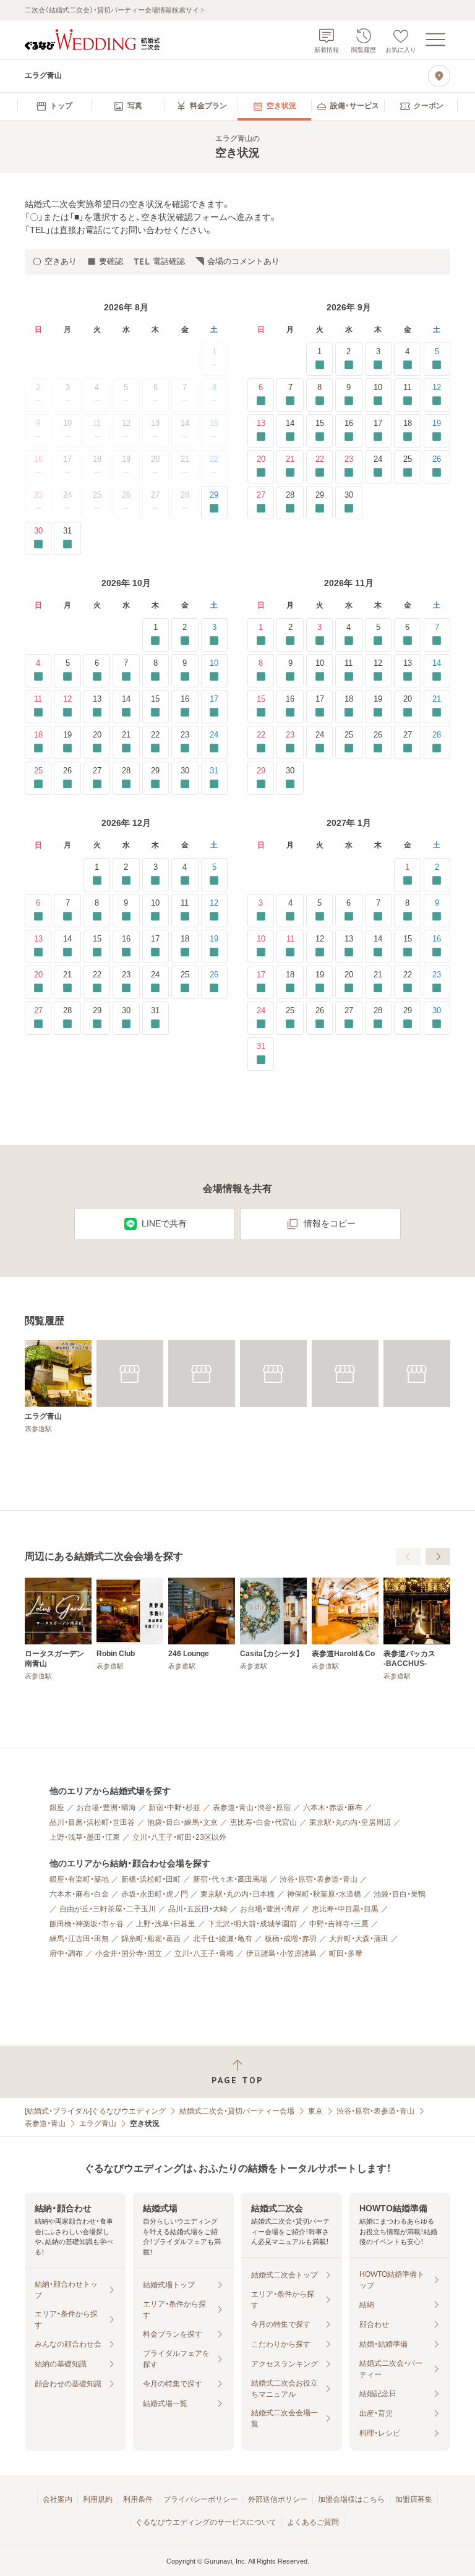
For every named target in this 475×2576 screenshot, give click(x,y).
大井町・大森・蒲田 (359, 1939)
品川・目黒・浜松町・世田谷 (92, 1822)
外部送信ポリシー (278, 2499)
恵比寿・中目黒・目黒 (345, 1909)
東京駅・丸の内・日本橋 (237, 1894)
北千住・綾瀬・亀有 (223, 1939)
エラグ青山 (98, 2123)
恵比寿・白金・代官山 (263, 1822)
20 (155, 459)
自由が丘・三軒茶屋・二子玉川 (108, 1909)
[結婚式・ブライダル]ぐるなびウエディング (95, 2111)
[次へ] (438, 1557)
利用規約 (98, 2499)
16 (38, 459)
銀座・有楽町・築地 (79, 1879)
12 (126, 423)
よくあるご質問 (313, 2522)
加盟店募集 (414, 2499)
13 (155, 423)
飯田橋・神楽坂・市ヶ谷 (87, 1924)
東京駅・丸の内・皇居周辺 (350, 1822)
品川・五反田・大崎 (198, 1909)
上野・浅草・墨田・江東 (85, 1837)
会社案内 (58, 2499)
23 (38, 495)
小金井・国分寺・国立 (129, 1953)
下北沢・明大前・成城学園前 (252, 1924)
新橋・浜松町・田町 (151, 1879)
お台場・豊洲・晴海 (106, 1808)
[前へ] (408, 1557)
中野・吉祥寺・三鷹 (339, 1924)
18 (97, 459)
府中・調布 (66, 1953)
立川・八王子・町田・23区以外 (179, 1837)
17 (67, 459)
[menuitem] (54, 106)
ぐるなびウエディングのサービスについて (206, 2522)
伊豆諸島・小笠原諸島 (281, 1953)
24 (67, 495)
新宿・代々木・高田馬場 (230, 1879)
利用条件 (138, 2499)
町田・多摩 (346, 1953)
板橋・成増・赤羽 (291, 1939)
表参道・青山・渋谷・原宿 (252, 1808)
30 (38, 531)
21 (185, 459)
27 (155, 495)
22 (214, 459)
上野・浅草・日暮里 (166, 1924)
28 (185, 495)
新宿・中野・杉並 (174, 1808)
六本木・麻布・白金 (79, 1894)
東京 (315, 2111)
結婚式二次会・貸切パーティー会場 (237, 2111)
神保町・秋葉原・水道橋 (324, 1894)
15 (214, 423)
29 (214, 495)
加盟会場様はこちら (351, 2499)
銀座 (57, 1808)
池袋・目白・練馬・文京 (182, 1822)
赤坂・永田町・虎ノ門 (155, 1894)
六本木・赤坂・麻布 (333, 1808)
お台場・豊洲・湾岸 (270, 1909)
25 (97, 495)
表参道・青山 (45, 2123)
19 (126, 459)
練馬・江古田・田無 (79, 1939)
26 (126, 495)
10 (67, 423)
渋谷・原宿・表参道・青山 (319, 1879)
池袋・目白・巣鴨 (400, 1894)
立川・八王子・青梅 (204, 1953)
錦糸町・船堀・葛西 (151, 1939)
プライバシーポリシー (200, 2499)
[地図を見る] (439, 76)
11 (97, 423)
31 (67, 531)
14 (185, 423)
